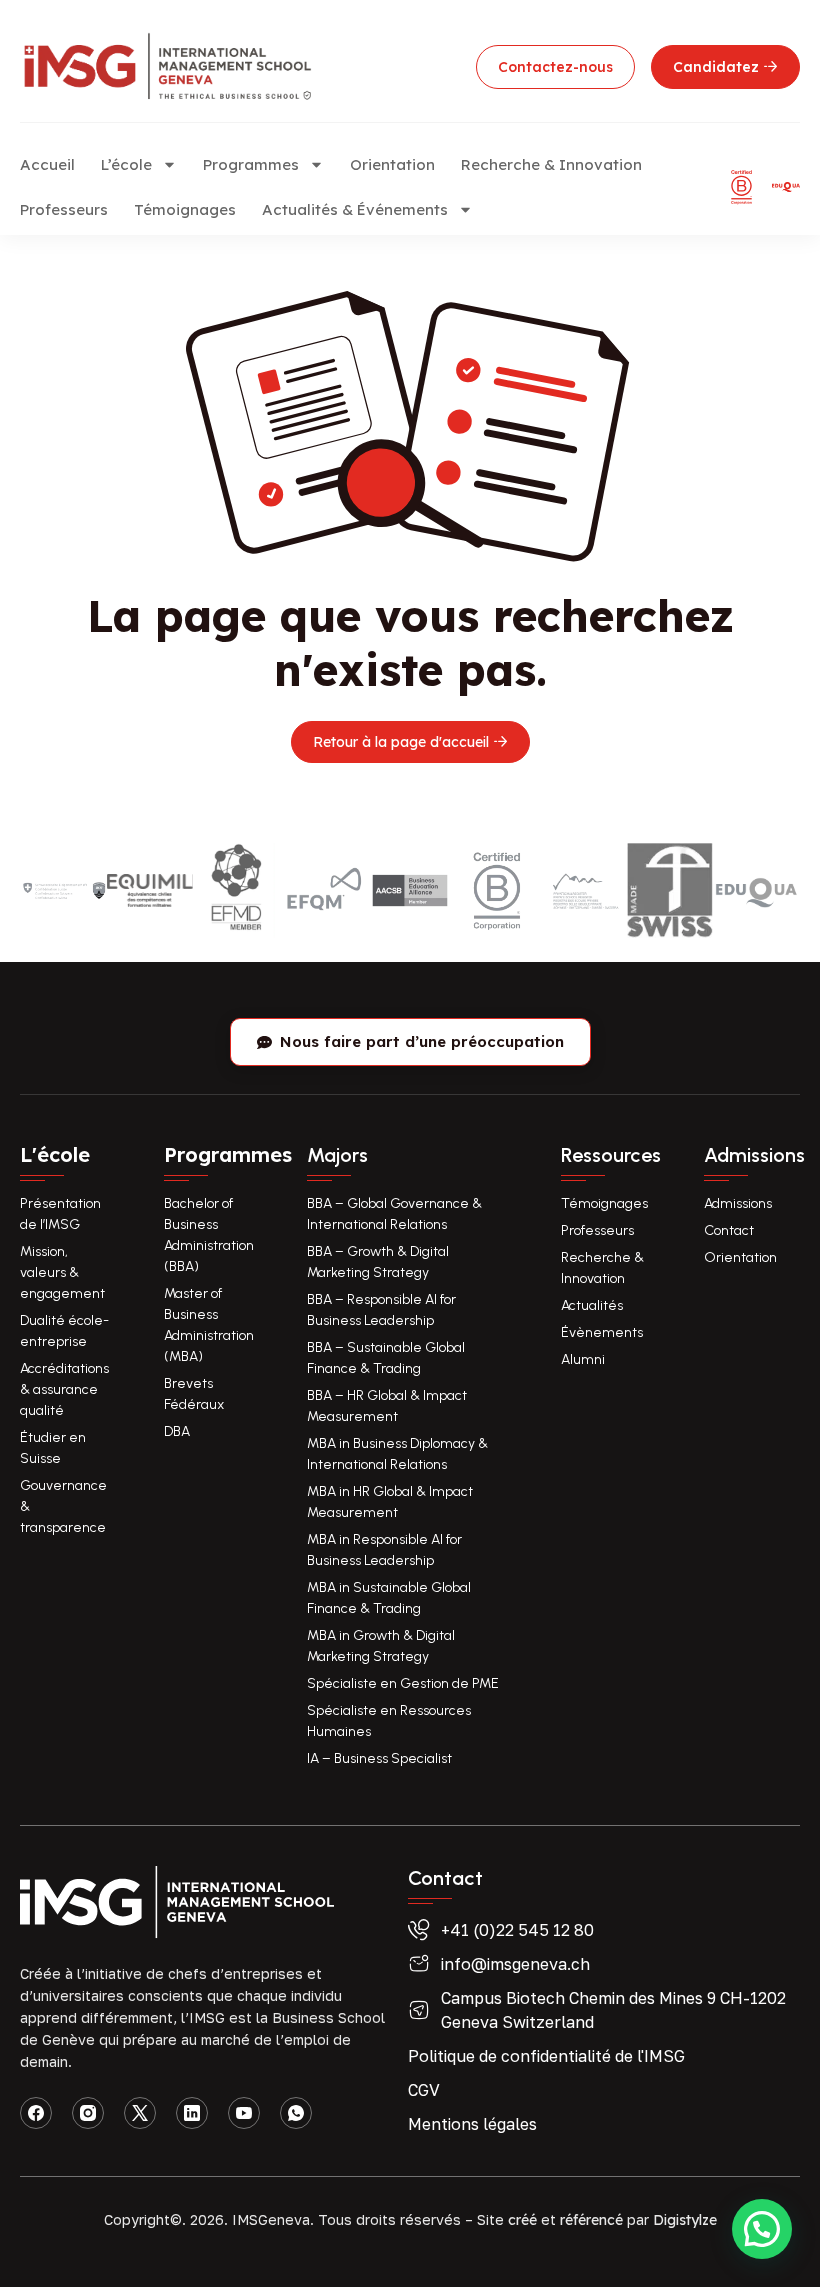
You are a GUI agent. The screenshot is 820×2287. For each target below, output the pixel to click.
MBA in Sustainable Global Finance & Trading (389, 1598)
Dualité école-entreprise (64, 1331)
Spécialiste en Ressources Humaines (389, 1721)
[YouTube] (244, 2113)
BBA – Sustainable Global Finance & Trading (386, 1358)
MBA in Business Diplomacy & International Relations (397, 1454)
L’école (126, 164)
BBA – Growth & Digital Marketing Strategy (378, 1262)
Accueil (47, 164)
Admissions (738, 1203)
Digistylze (685, 2220)
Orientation (392, 164)
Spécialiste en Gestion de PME (403, 1683)
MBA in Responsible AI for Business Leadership (384, 1550)
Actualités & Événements (355, 209)
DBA (177, 1431)
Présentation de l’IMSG (60, 1214)
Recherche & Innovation (551, 164)
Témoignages (185, 209)
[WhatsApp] (296, 2113)
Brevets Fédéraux (194, 1394)
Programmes (251, 164)
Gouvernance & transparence (63, 1506)
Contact (729, 1230)
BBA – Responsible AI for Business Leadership (381, 1310)
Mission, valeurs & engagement (62, 1272)
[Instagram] (88, 2113)
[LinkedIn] (192, 2113)
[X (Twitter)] (140, 2113)
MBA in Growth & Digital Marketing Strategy (381, 1646)
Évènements (602, 1332)
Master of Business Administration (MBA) (209, 1325)
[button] (762, 2229)
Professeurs (64, 209)
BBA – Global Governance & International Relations (394, 1214)
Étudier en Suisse (53, 1448)
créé (522, 2220)
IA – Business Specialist (379, 1758)
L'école (55, 1154)
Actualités (592, 1305)
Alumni (583, 1359)
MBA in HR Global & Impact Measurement (390, 1502)
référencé (591, 2220)
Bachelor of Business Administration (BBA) (209, 1235)
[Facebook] (36, 2113)
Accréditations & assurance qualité (64, 1389)
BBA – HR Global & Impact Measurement (387, 1406)
